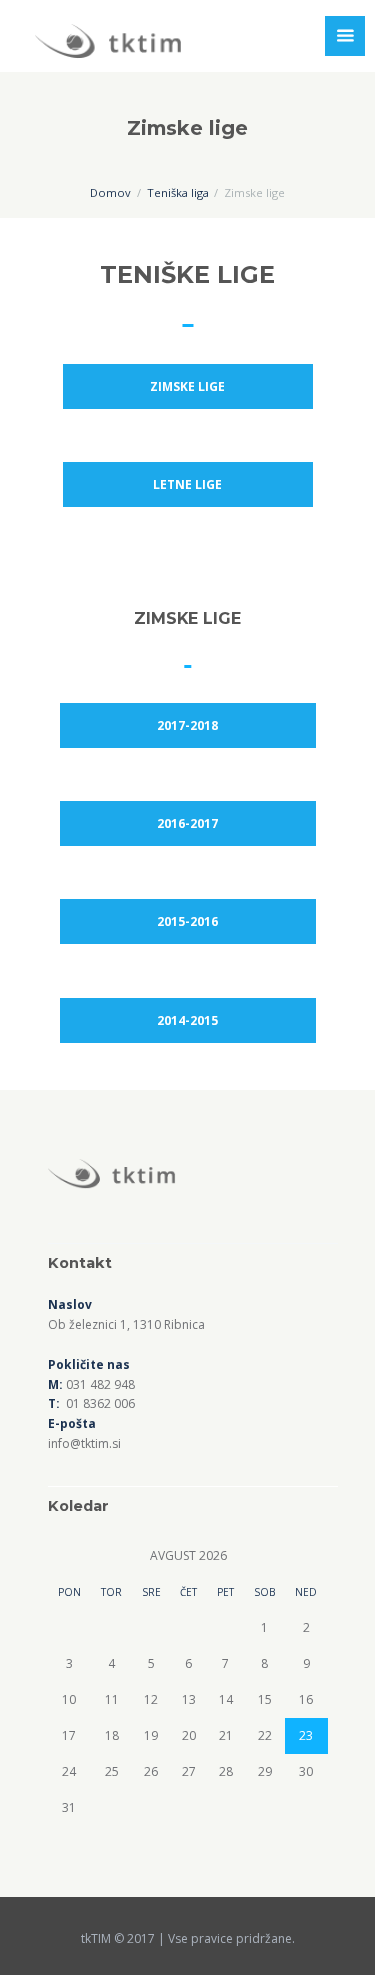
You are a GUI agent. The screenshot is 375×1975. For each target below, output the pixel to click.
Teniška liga (178, 192)
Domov (110, 192)
